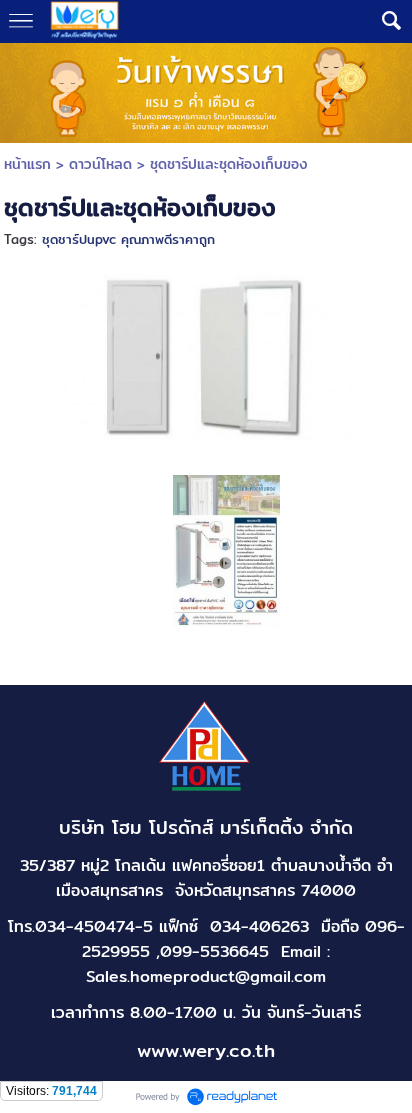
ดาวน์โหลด (100, 164)
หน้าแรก (27, 164)
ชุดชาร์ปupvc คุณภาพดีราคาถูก (128, 239)
